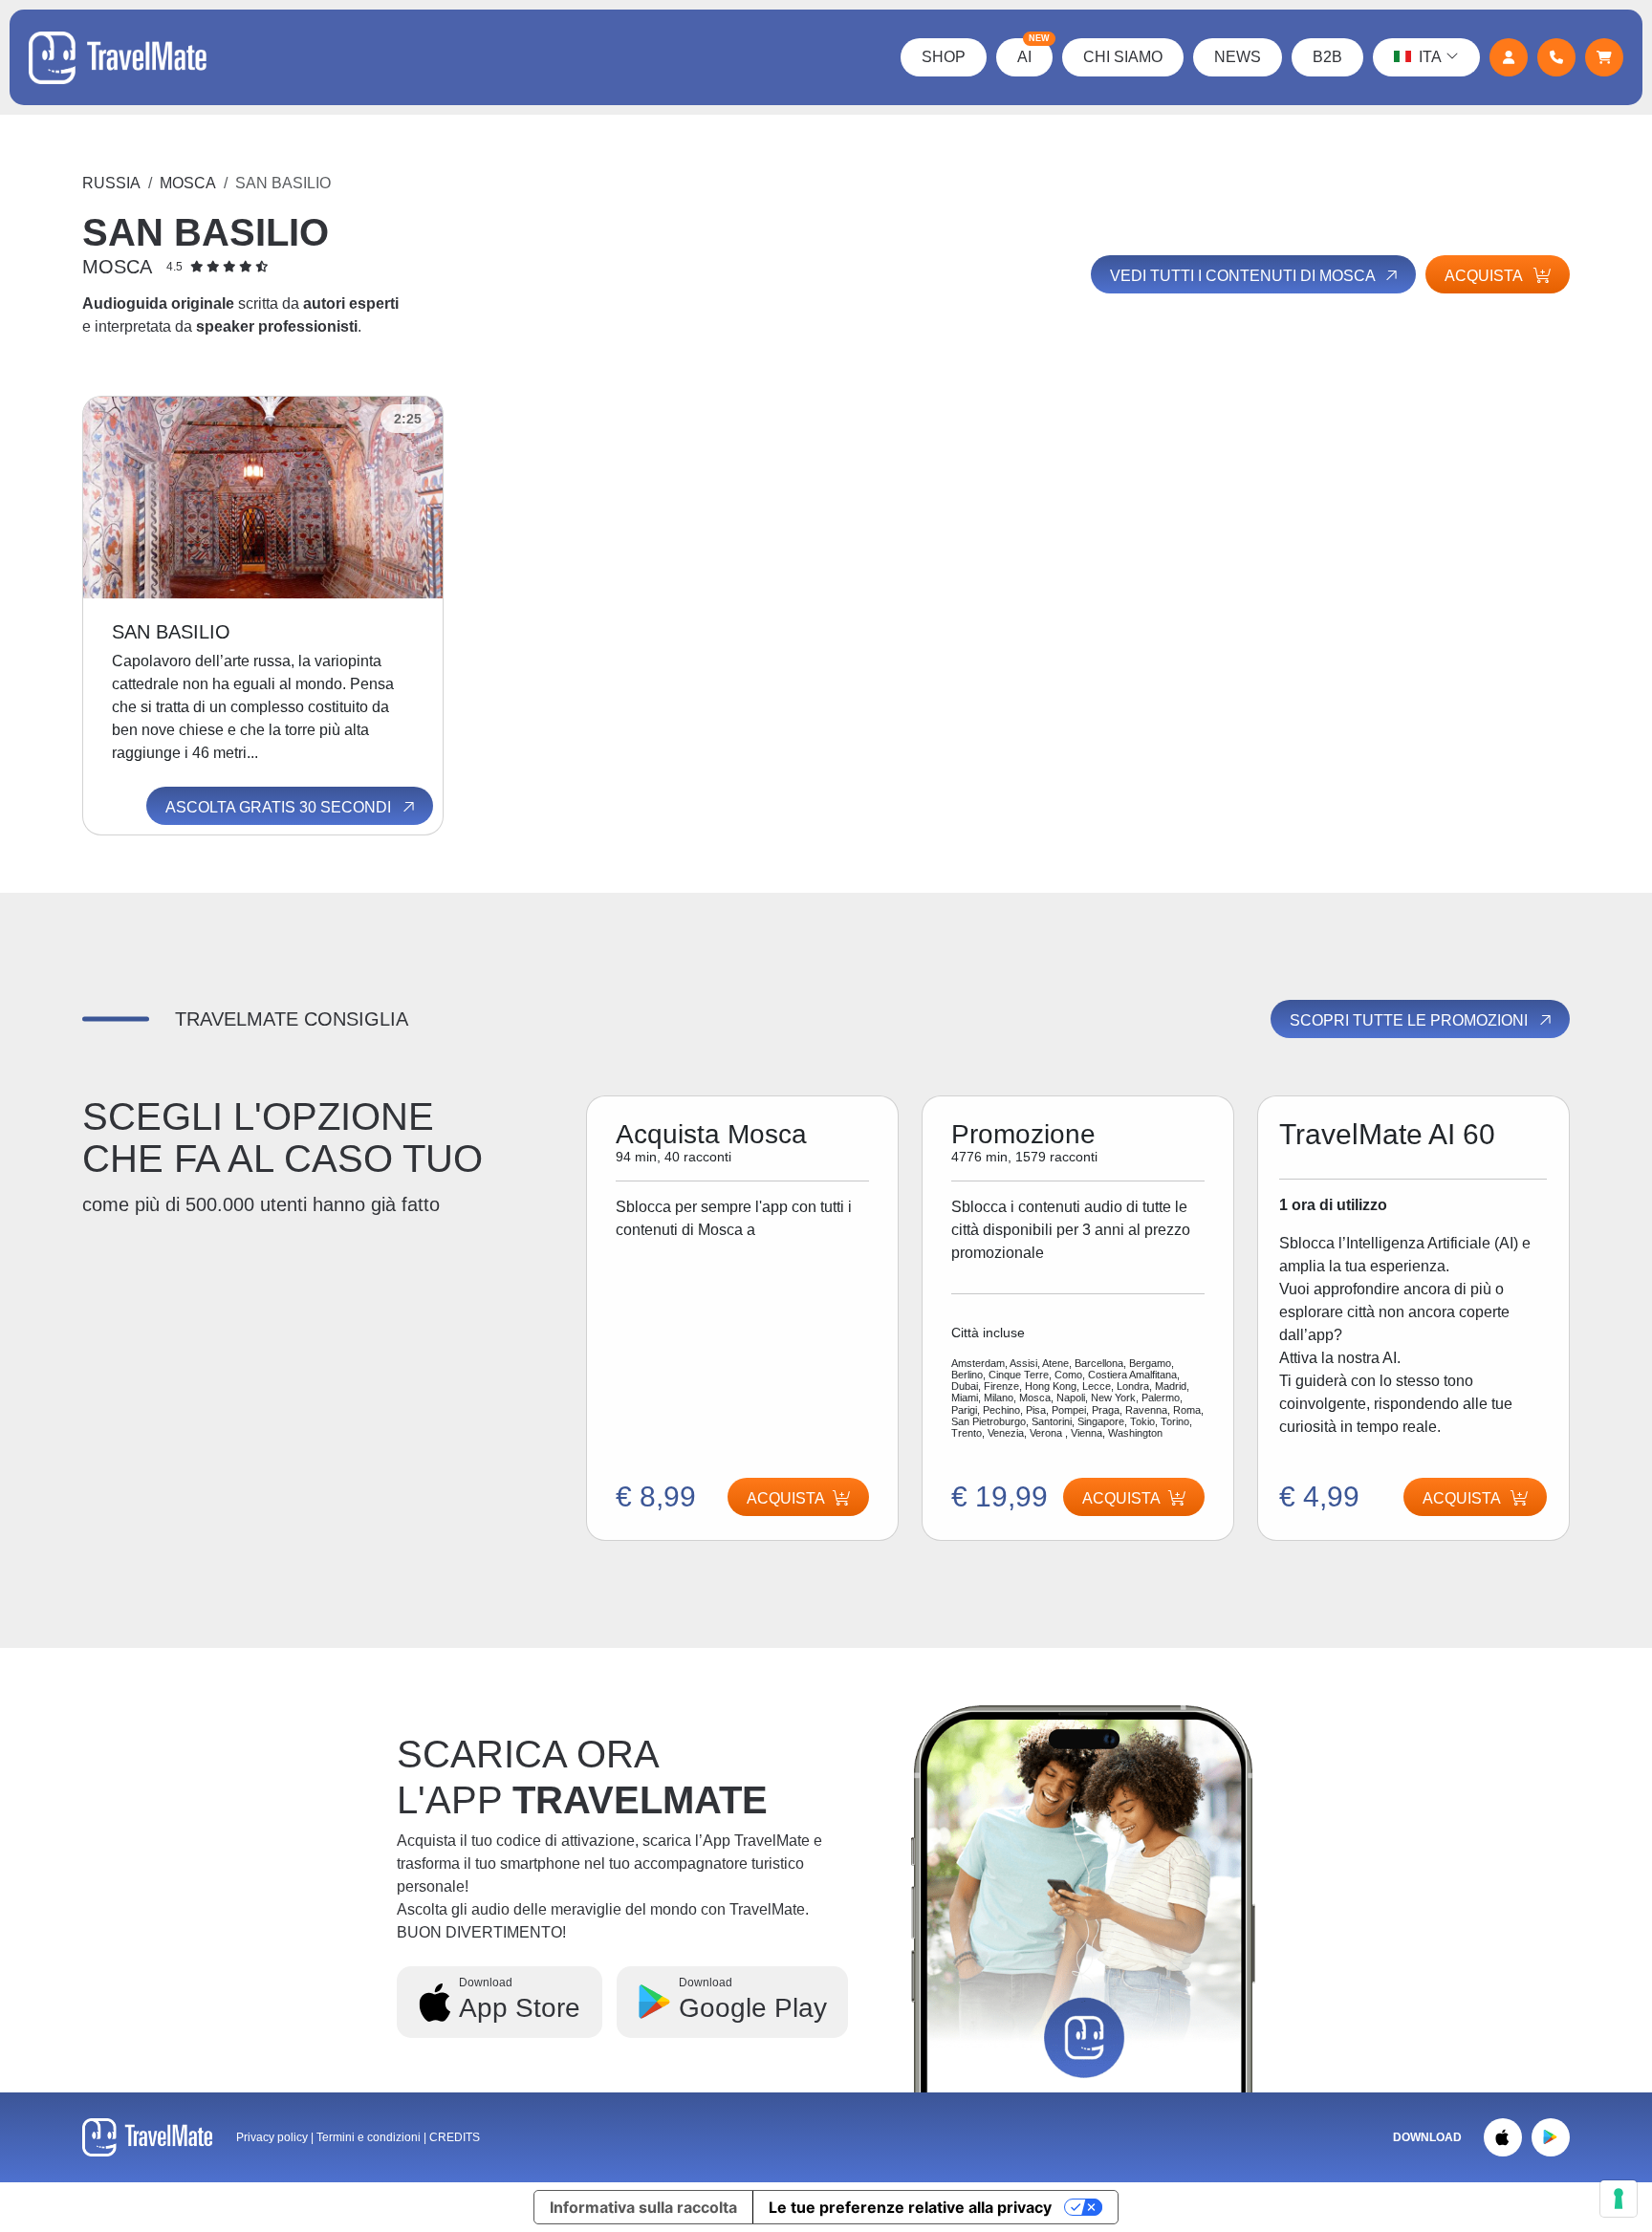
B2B (1327, 57)
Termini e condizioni (370, 2137)
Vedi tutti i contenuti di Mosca (1244, 276)
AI (1033, 52)
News (1238, 57)
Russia (111, 183)
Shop (944, 57)
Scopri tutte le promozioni (1411, 1020)
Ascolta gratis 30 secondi (280, 807)
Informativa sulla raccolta (643, 2207)
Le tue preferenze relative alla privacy (910, 2207)
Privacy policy (272, 2137)
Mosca (188, 183)
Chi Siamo (1123, 57)
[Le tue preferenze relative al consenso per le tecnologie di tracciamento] (1619, 2199)
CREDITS (455, 2137)
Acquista (1485, 276)
